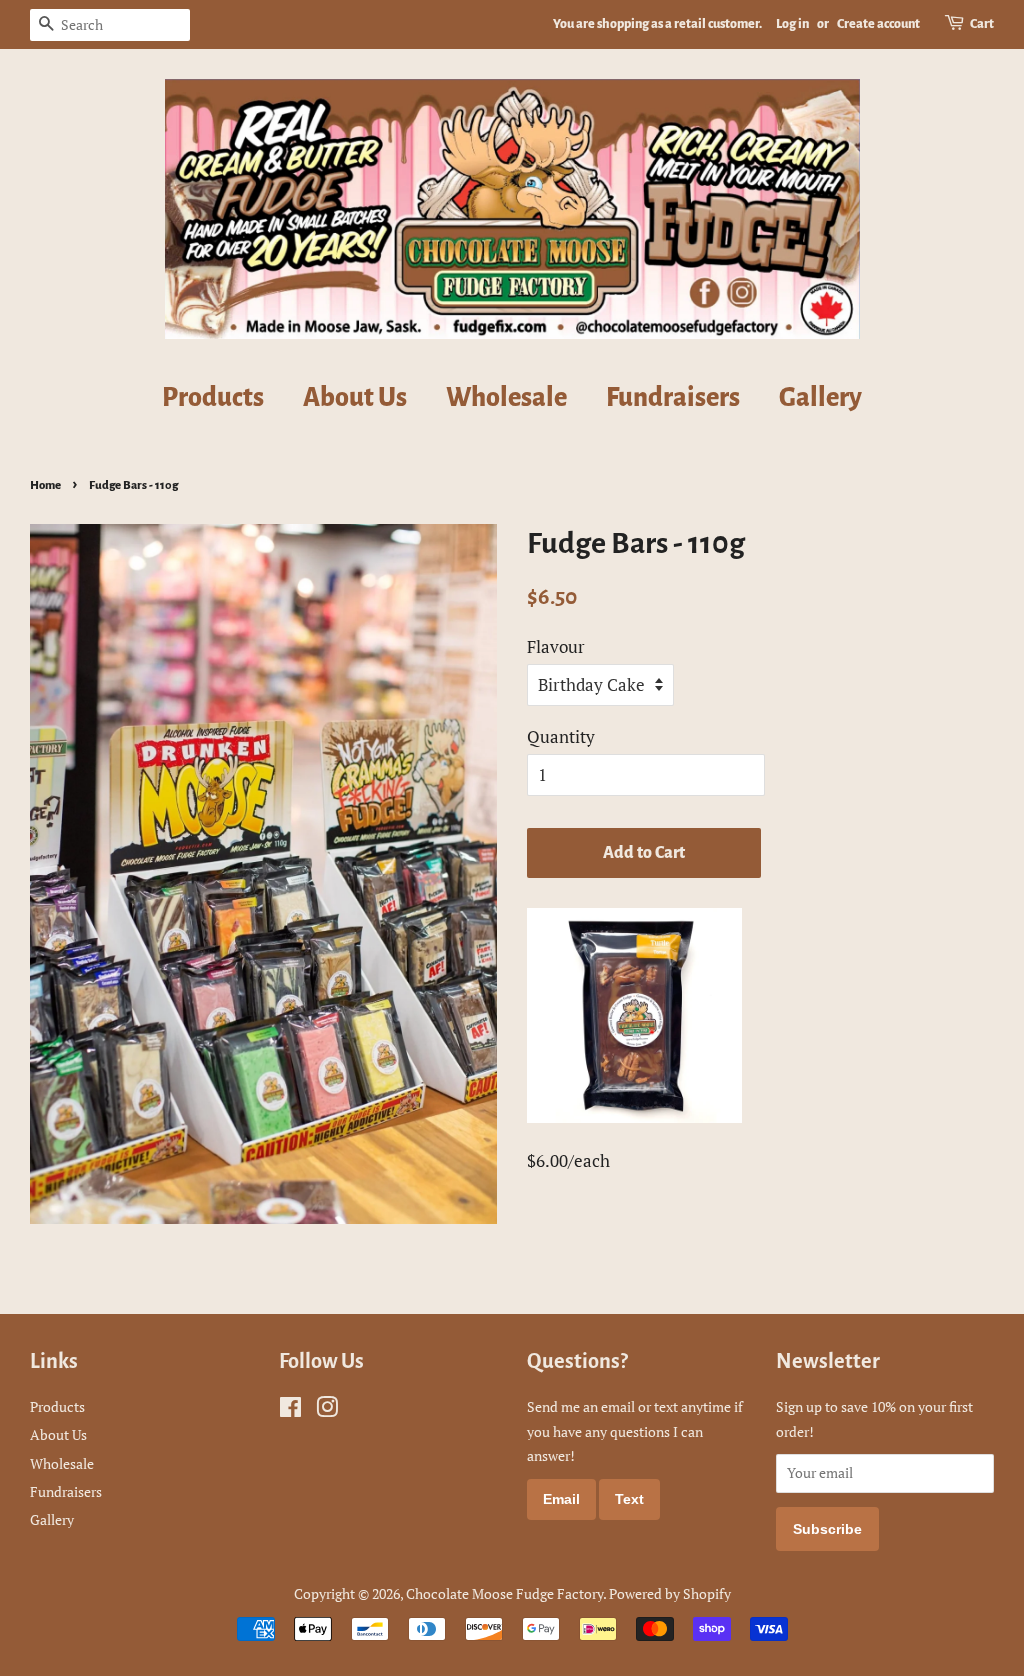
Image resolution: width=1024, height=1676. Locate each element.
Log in (792, 24)
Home (45, 485)
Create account (878, 24)
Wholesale (506, 398)
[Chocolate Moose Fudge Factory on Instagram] (327, 1410)
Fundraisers (673, 398)
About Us (355, 398)
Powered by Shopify (670, 1593)
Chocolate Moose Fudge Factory (504, 1593)
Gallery (820, 398)
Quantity (561, 736)
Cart (982, 24)
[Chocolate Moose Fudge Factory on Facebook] (290, 1410)
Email (561, 1499)
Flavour (556, 646)
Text (629, 1499)
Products (213, 398)
